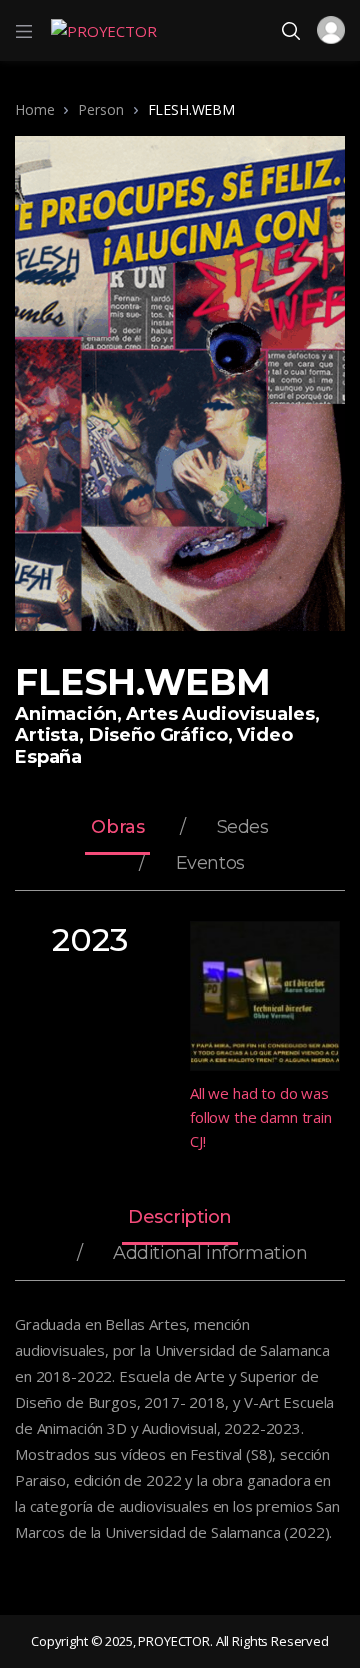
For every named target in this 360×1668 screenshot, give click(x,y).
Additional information (210, 1254)
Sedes (243, 828)
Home (34, 109)
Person (100, 109)
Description (180, 1218)
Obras (117, 828)
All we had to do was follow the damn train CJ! (261, 1117)
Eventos (210, 864)
